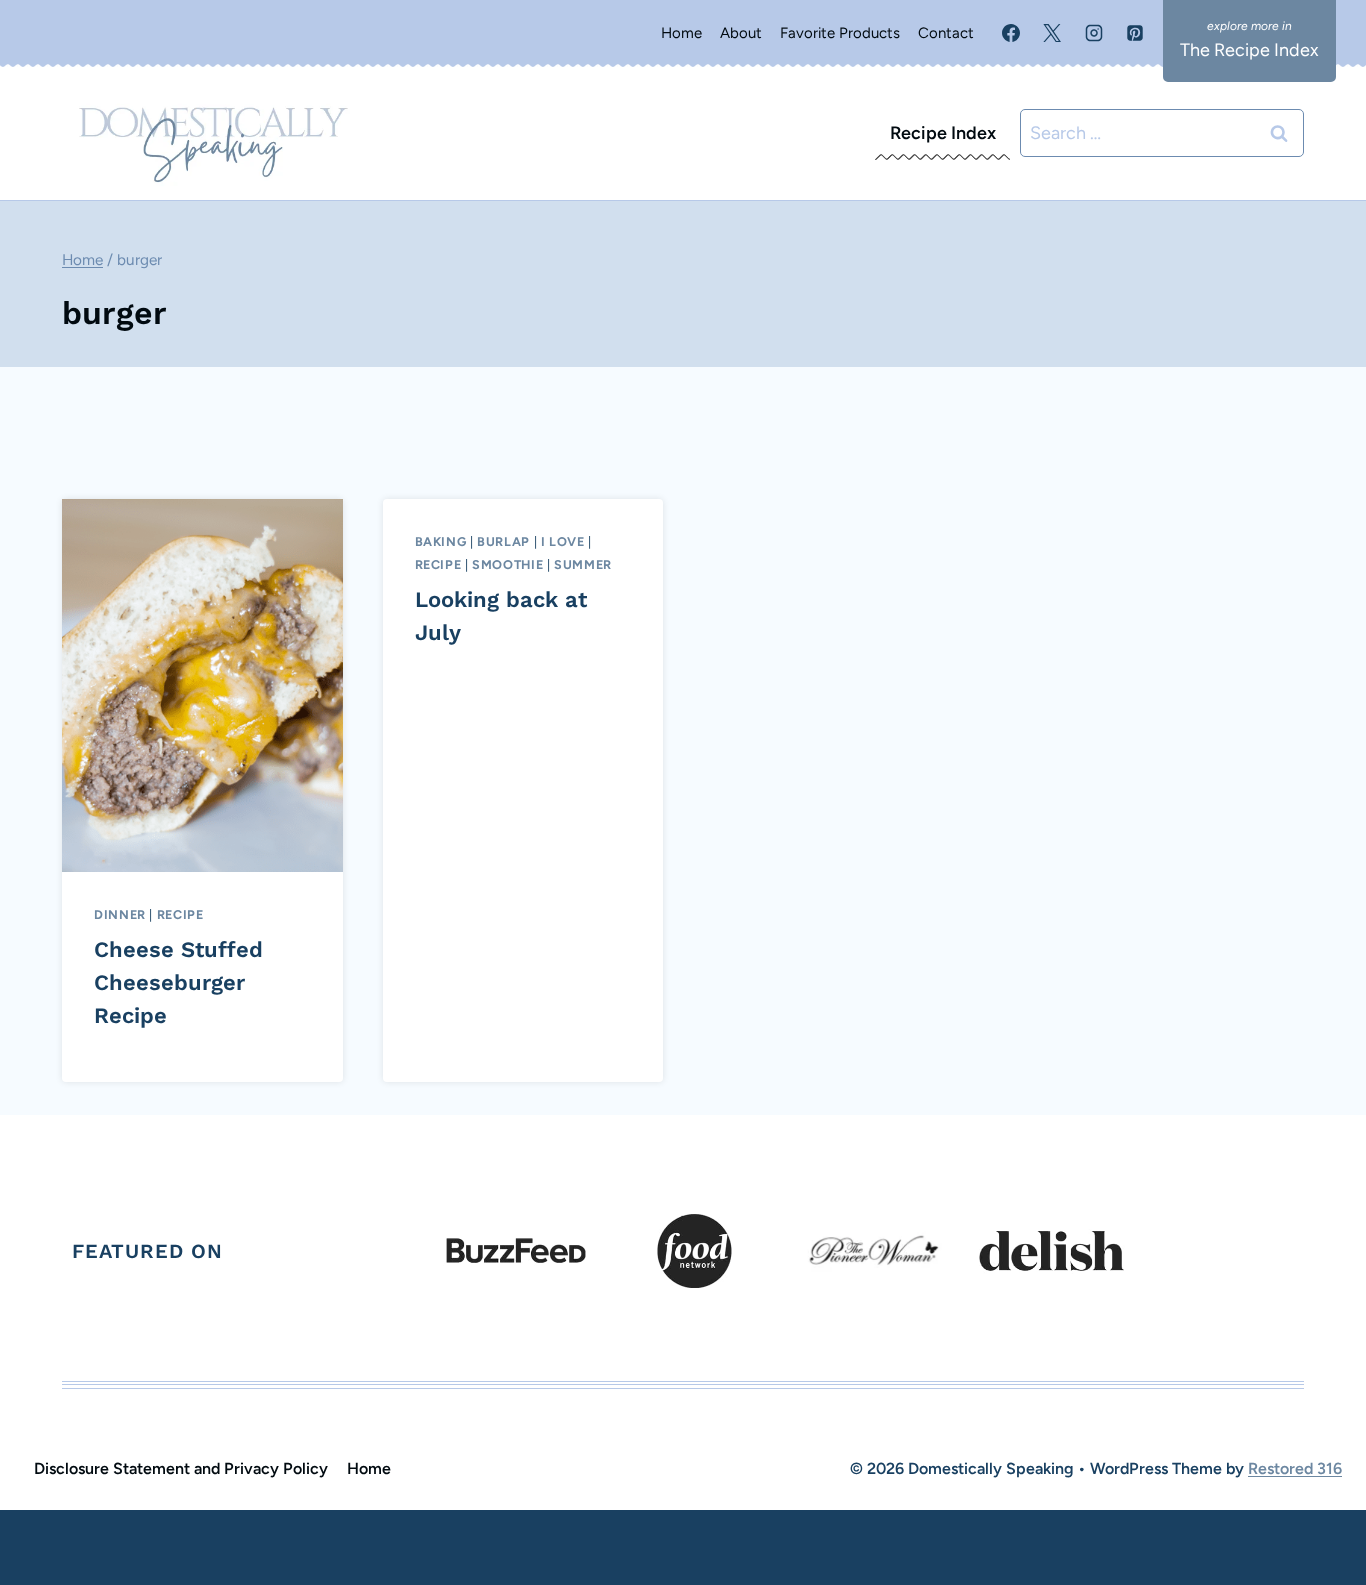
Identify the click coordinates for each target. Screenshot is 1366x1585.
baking (441, 541)
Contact (946, 33)
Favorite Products (840, 33)
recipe (180, 914)
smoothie (507, 564)
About (741, 33)
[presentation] (202, 685)
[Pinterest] (1135, 33)
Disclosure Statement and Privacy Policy (181, 1468)
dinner (120, 914)
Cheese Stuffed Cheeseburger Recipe (178, 982)
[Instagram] (1094, 33)
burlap (503, 541)
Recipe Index (943, 133)
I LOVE (563, 541)
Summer (583, 564)
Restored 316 (1295, 1468)
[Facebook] (1011, 33)
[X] (1052, 33)
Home (681, 33)
